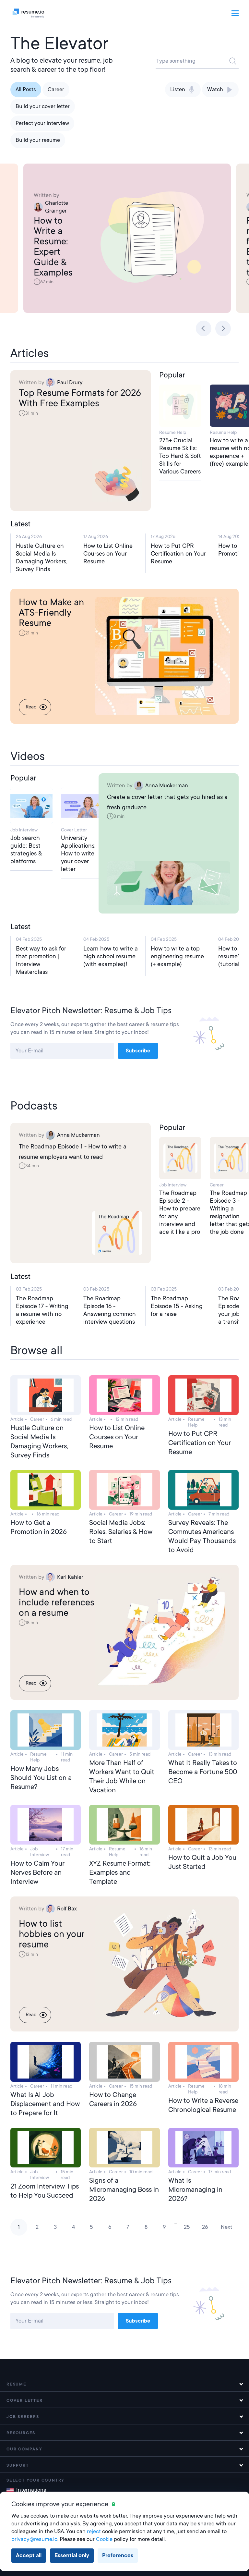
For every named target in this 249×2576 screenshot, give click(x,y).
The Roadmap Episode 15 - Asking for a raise (177, 1306)
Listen (178, 89)
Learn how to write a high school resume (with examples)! (111, 956)
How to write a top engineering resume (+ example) (177, 956)
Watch (215, 89)
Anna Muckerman (167, 785)
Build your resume (38, 140)
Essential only (72, 2555)
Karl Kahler (70, 1577)
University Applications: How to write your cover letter (78, 853)
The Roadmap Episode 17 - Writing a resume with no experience (42, 1310)
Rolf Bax (67, 1909)
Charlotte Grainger (57, 207)
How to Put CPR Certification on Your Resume (178, 553)
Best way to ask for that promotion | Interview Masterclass (41, 960)
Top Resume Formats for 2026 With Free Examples (80, 398)
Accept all (29, 2555)
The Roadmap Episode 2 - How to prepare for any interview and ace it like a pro (180, 1212)
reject (94, 2531)
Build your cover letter (43, 106)
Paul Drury (70, 382)
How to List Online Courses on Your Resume (108, 553)
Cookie (104, 2539)
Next (226, 2227)
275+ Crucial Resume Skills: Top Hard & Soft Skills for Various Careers (180, 456)
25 (187, 2227)
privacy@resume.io (34, 2539)
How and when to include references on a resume (57, 1602)
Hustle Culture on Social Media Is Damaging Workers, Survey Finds (42, 557)
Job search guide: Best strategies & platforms (26, 849)
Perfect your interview (42, 123)
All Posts (26, 89)
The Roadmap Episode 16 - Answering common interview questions (110, 1310)
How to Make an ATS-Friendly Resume (51, 613)
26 (205, 2227)
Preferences (118, 2555)
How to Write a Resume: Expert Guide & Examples (53, 247)
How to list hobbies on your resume (52, 1934)
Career (56, 89)
